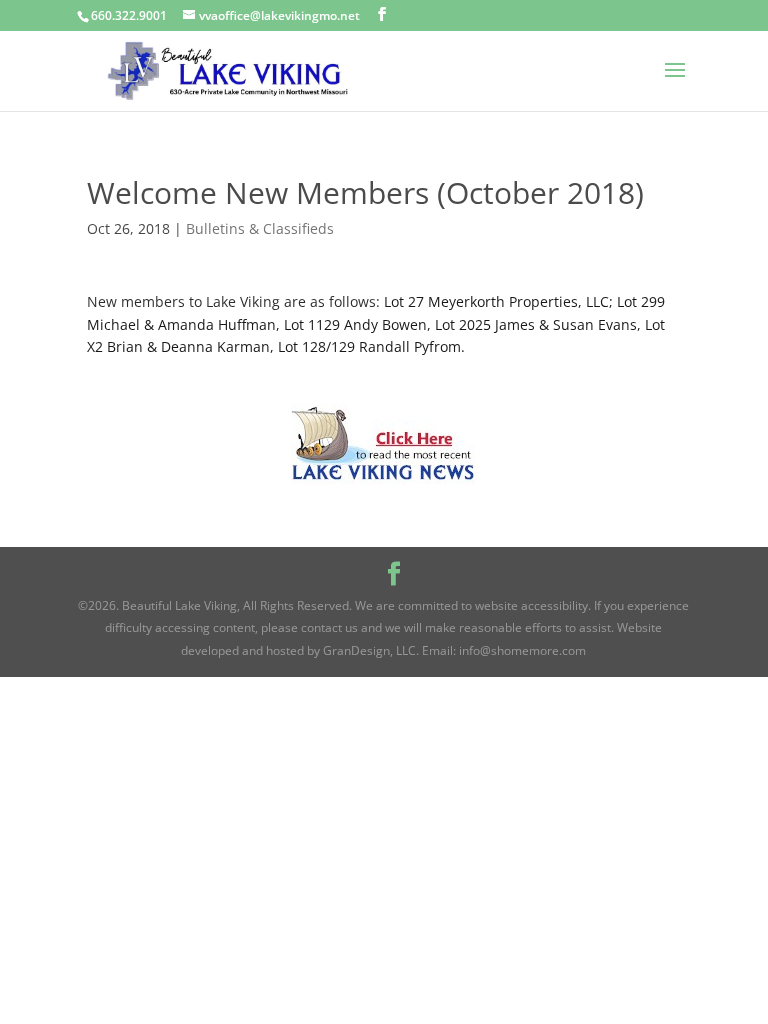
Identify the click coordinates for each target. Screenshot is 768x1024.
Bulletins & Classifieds (260, 228)
